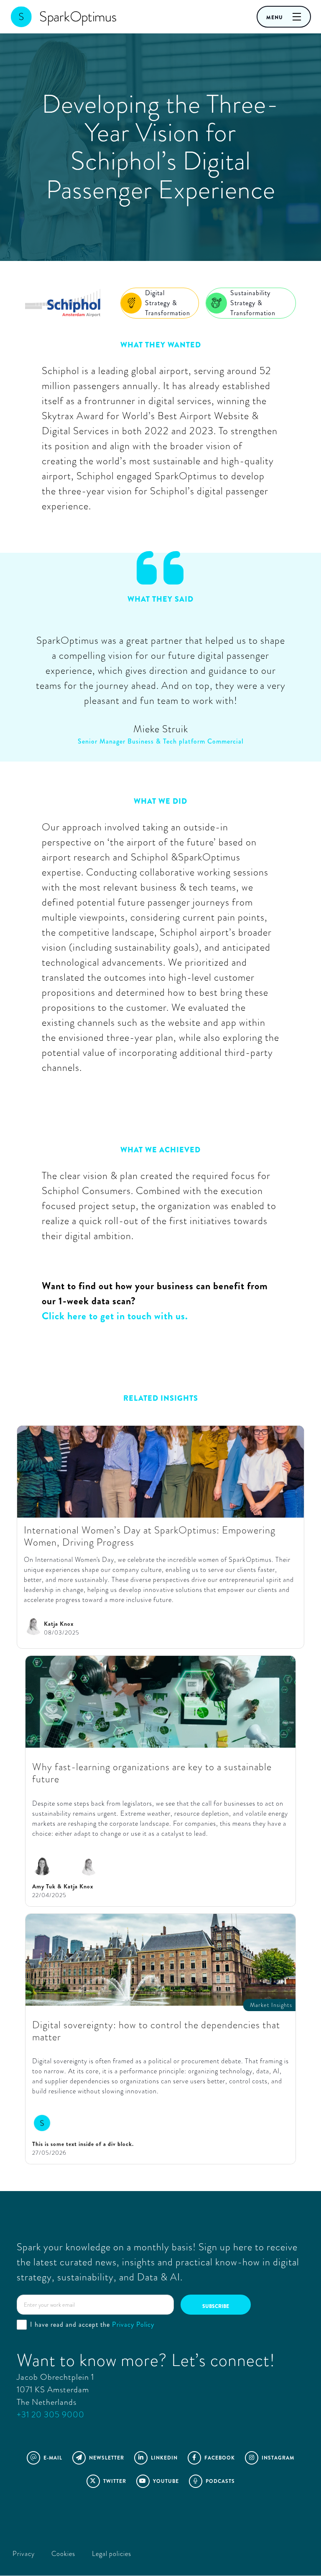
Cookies (63, 2554)
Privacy (24, 2554)
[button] (284, 17)
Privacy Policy (133, 2324)
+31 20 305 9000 (51, 2415)
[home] (54, 17)
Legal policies (112, 2554)
